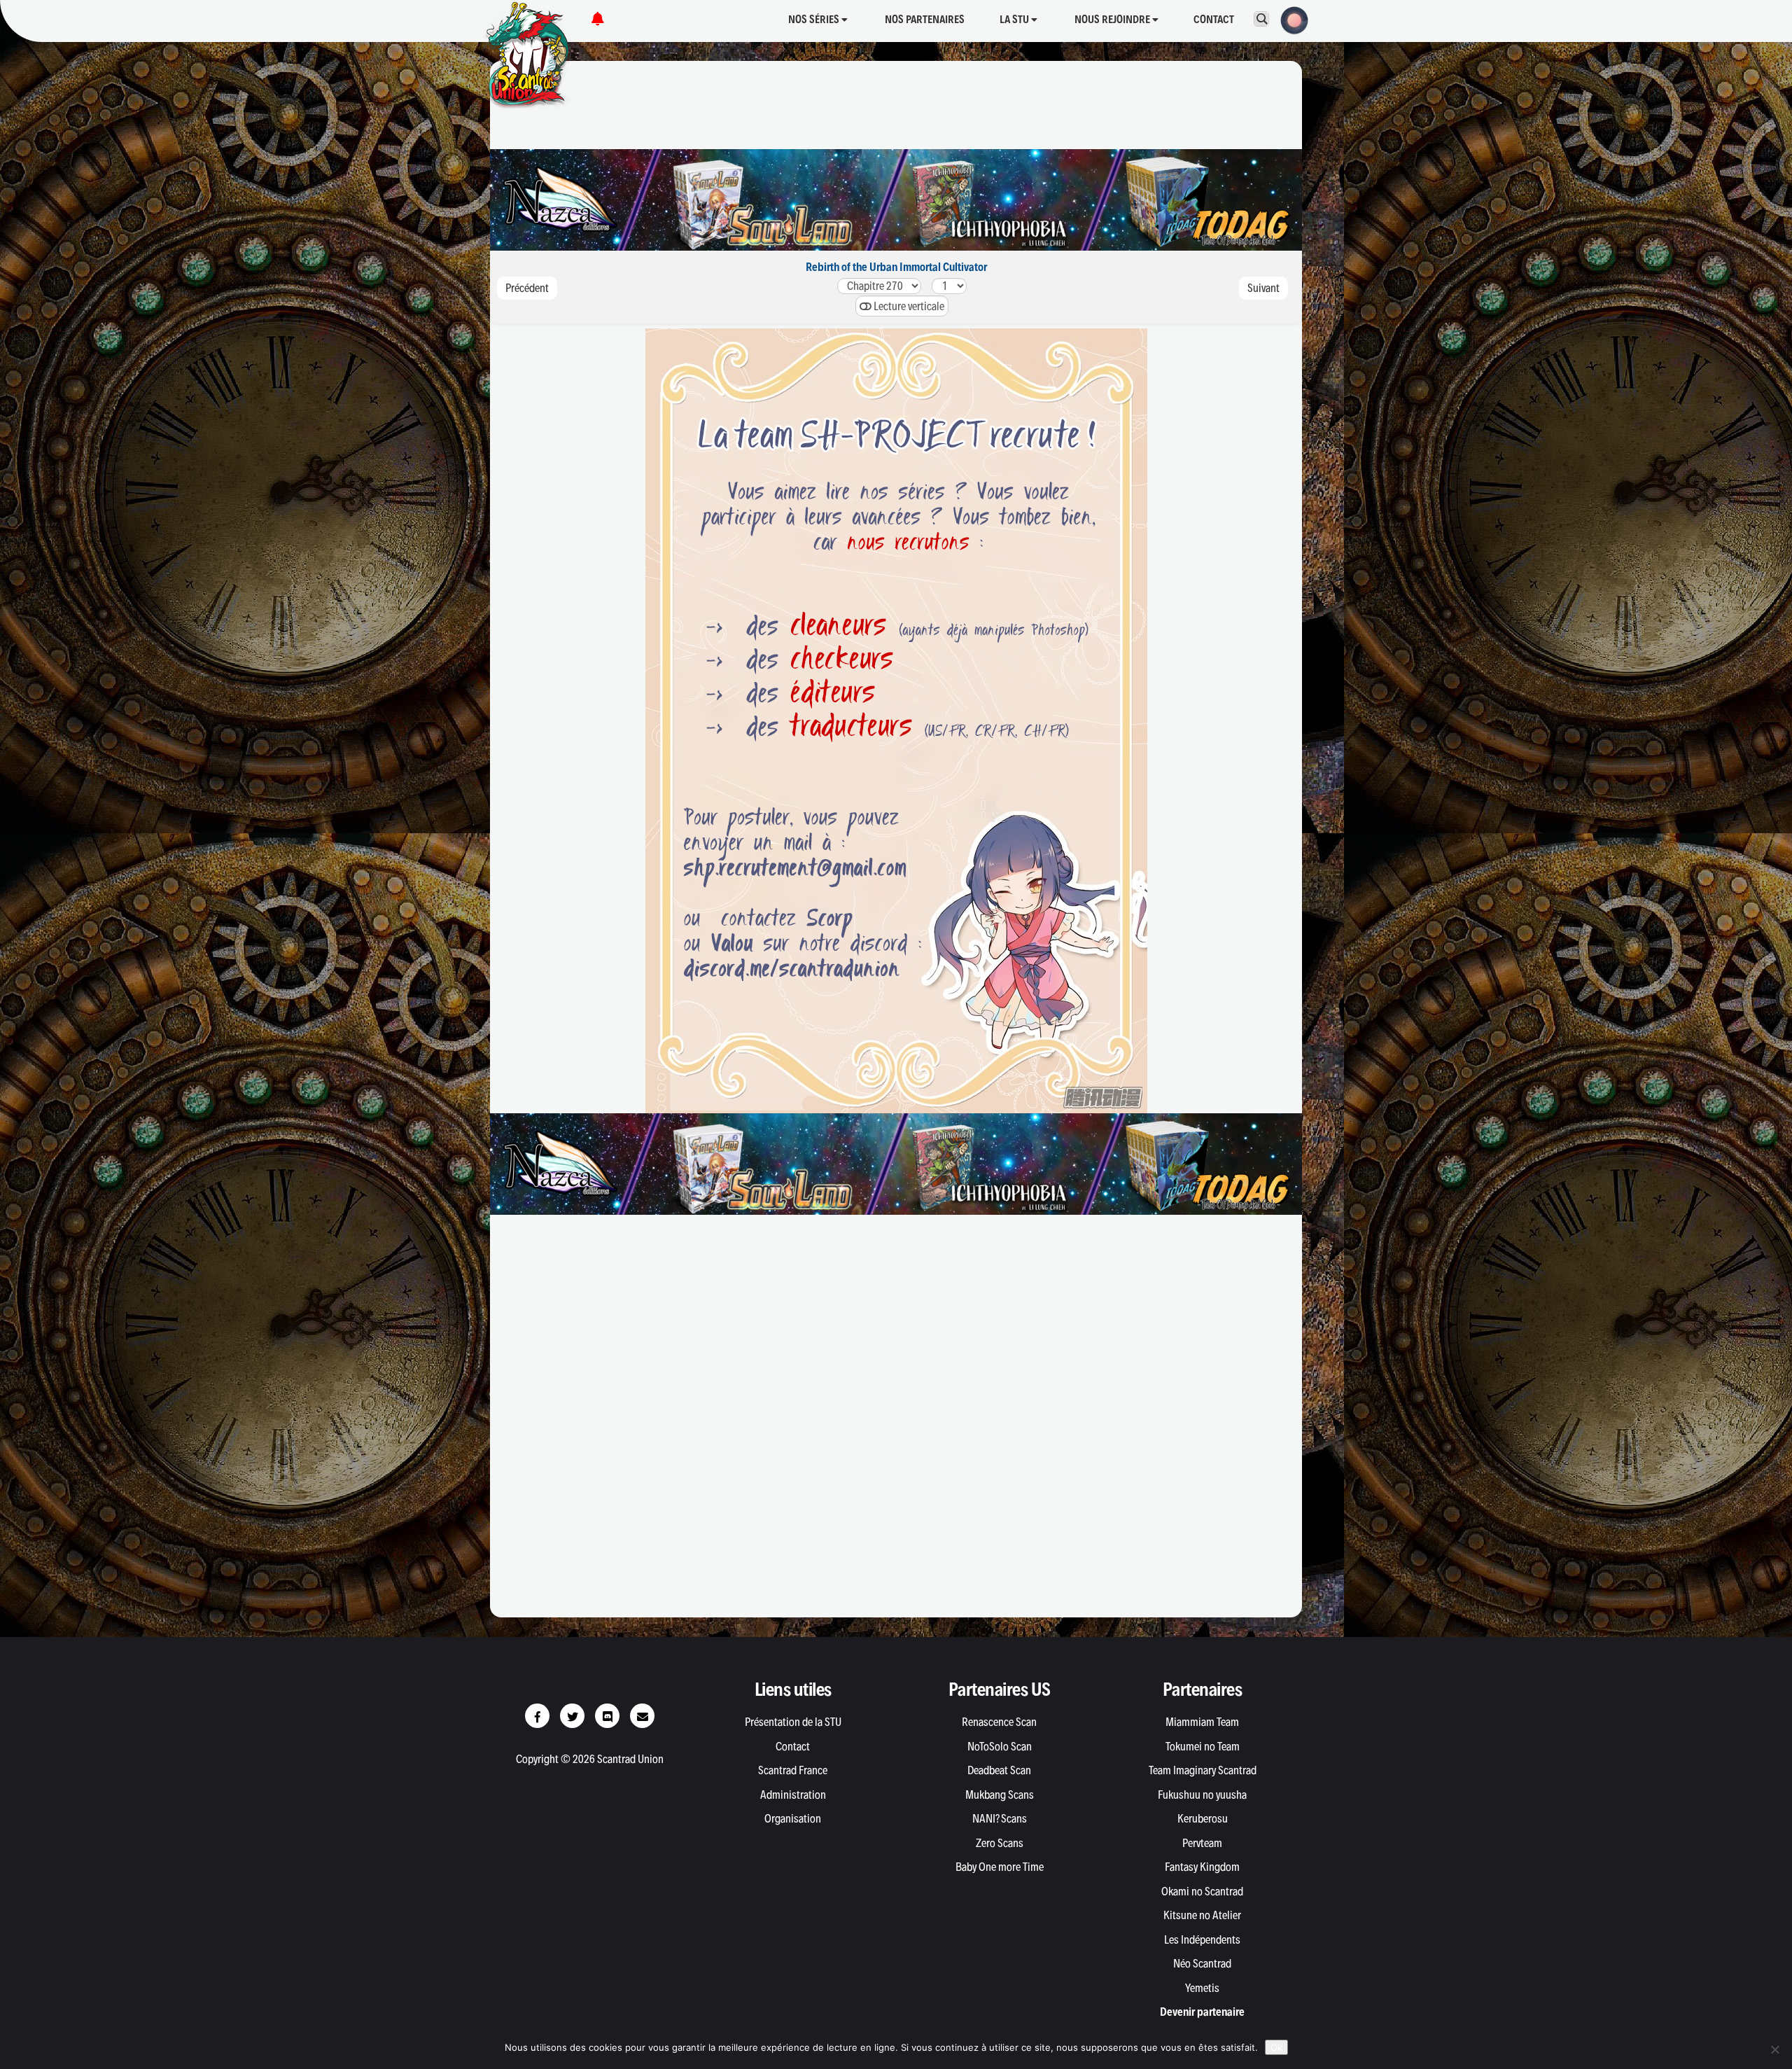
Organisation (793, 1818)
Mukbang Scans (1000, 1795)
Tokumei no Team (1203, 1746)
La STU (1015, 19)
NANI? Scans (1000, 1818)
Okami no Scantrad (1202, 1891)
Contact (1214, 19)
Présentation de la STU (793, 1722)
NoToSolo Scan (1000, 1746)
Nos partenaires (925, 19)
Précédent (527, 288)
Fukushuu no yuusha (1202, 1795)
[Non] (1774, 2049)
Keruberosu (1203, 1818)
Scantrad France (793, 1770)
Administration (793, 1795)
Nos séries (815, 19)
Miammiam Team (1202, 1722)
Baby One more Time (1000, 1867)
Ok (1276, 2047)
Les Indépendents (1202, 1939)
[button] (1290, 19)
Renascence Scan (999, 1722)
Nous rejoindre (1113, 19)
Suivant (1263, 288)
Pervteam (1202, 1843)
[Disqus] (896, 1423)
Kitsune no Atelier (1202, 1915)
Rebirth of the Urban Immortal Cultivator (896, 267)
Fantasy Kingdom (1202, 1867)
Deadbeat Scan (999, 1770)
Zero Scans (1000, 1843)
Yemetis (1202, 1988)
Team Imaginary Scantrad (1203, 1770)
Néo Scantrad (1202, 1963)
